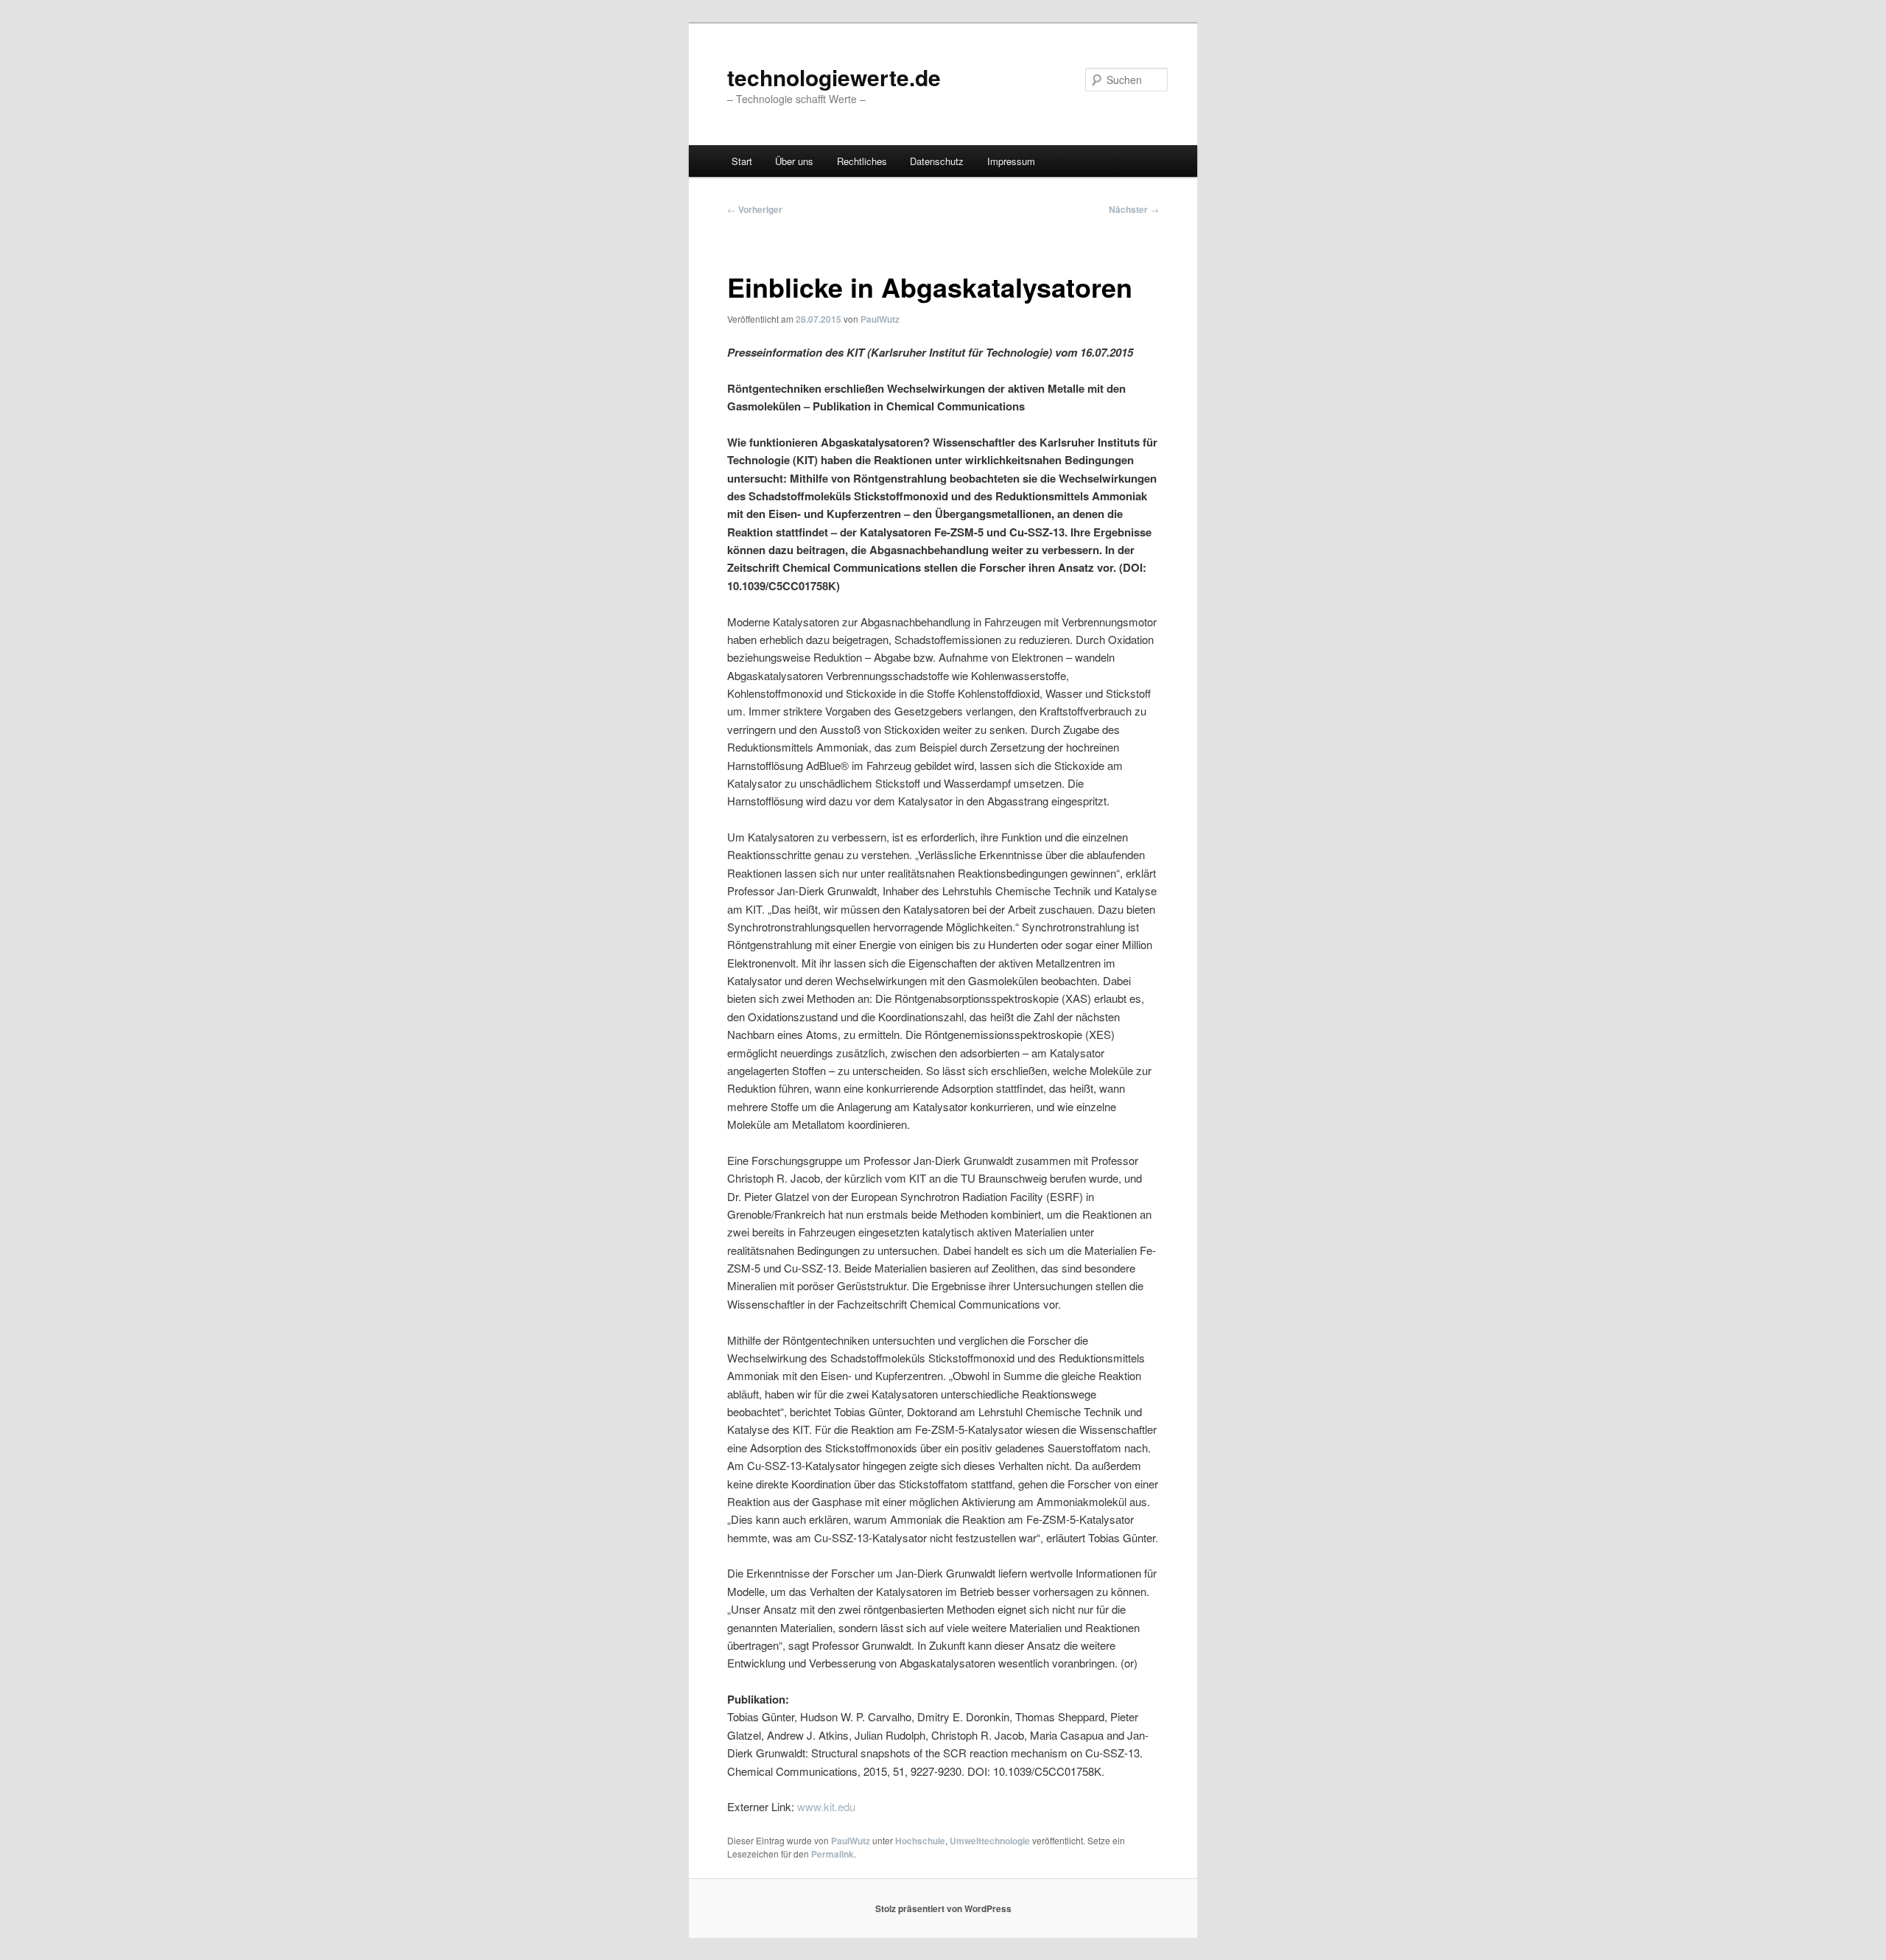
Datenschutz (937, 161)
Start (742, 161)
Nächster (1134, 209)
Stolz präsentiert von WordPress (943, 1908)
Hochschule (920, 1841)
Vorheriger (755, 209)
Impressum (1011, 161)
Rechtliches (862, 161)
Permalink (832, 1854)
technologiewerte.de (834, 77)
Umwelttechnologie (990, 1841)
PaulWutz (880, 319)
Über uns (794, 161)
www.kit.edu (826, 1806)
